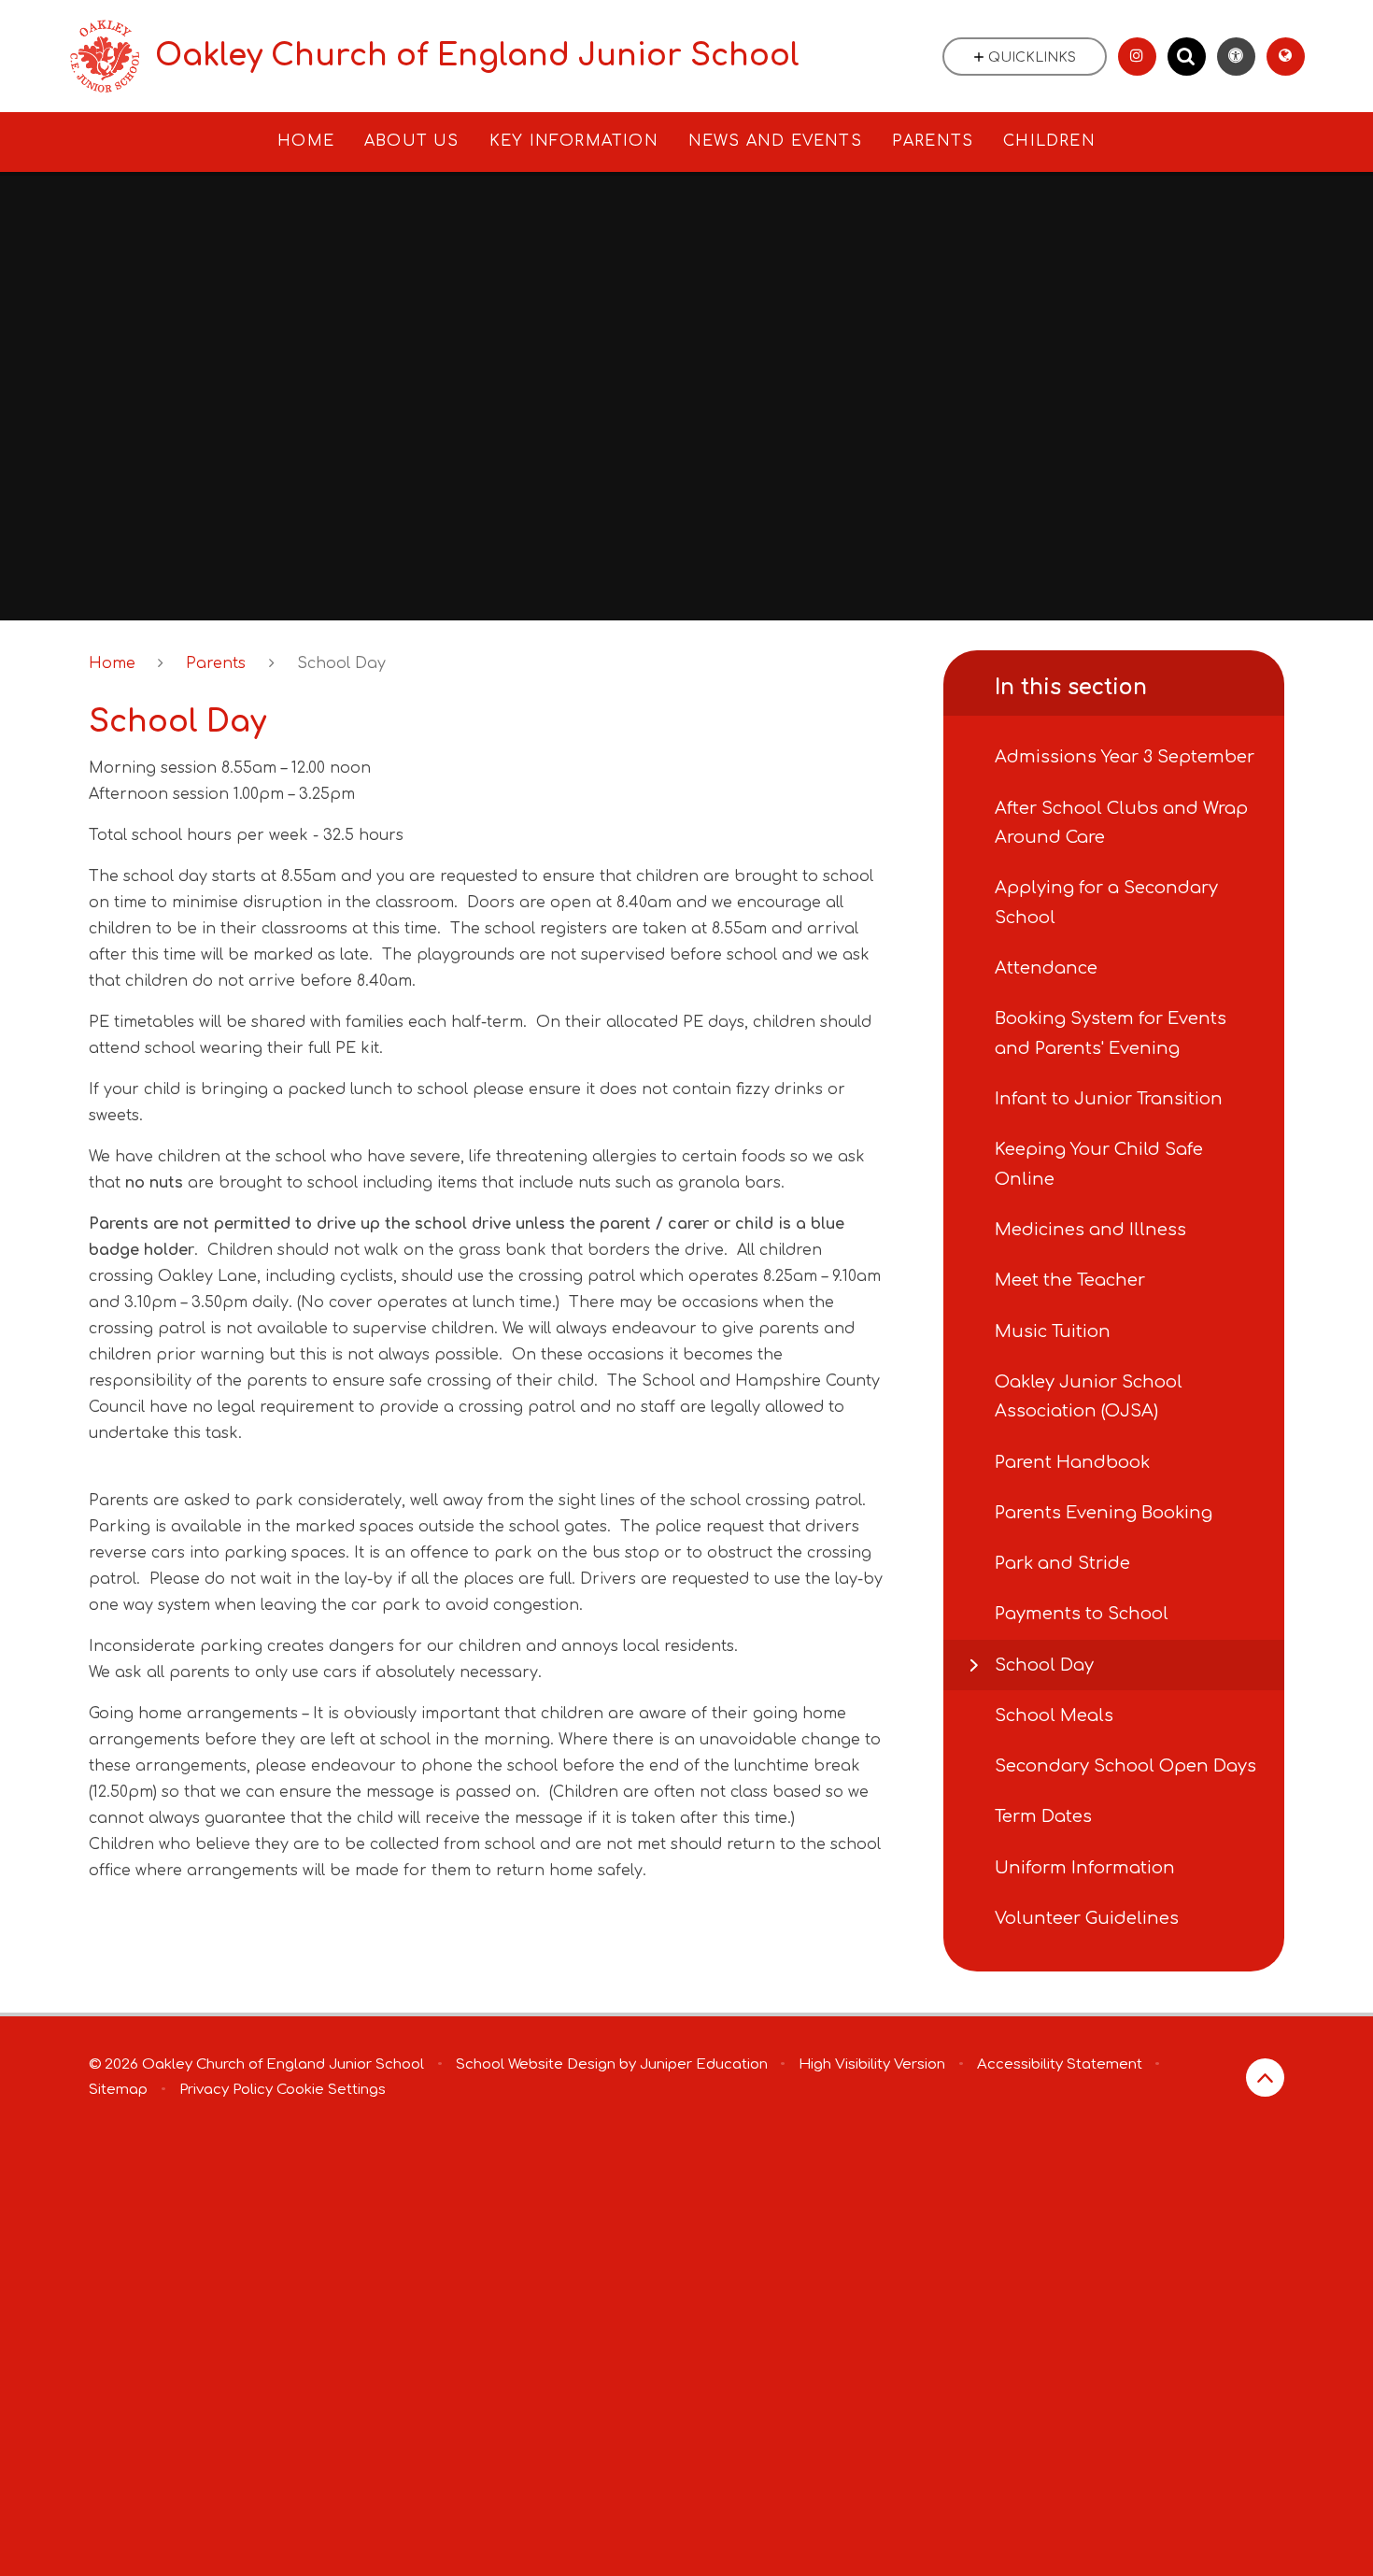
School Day (341, 663)
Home (112, 663)
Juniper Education (704, 2064)
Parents (216, 663)
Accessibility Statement (1060, 2064)
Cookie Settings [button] (331, 2090)
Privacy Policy (226, 2090)
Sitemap (118, 2090)
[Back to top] (1265, 2078)
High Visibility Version (872, 2064)
